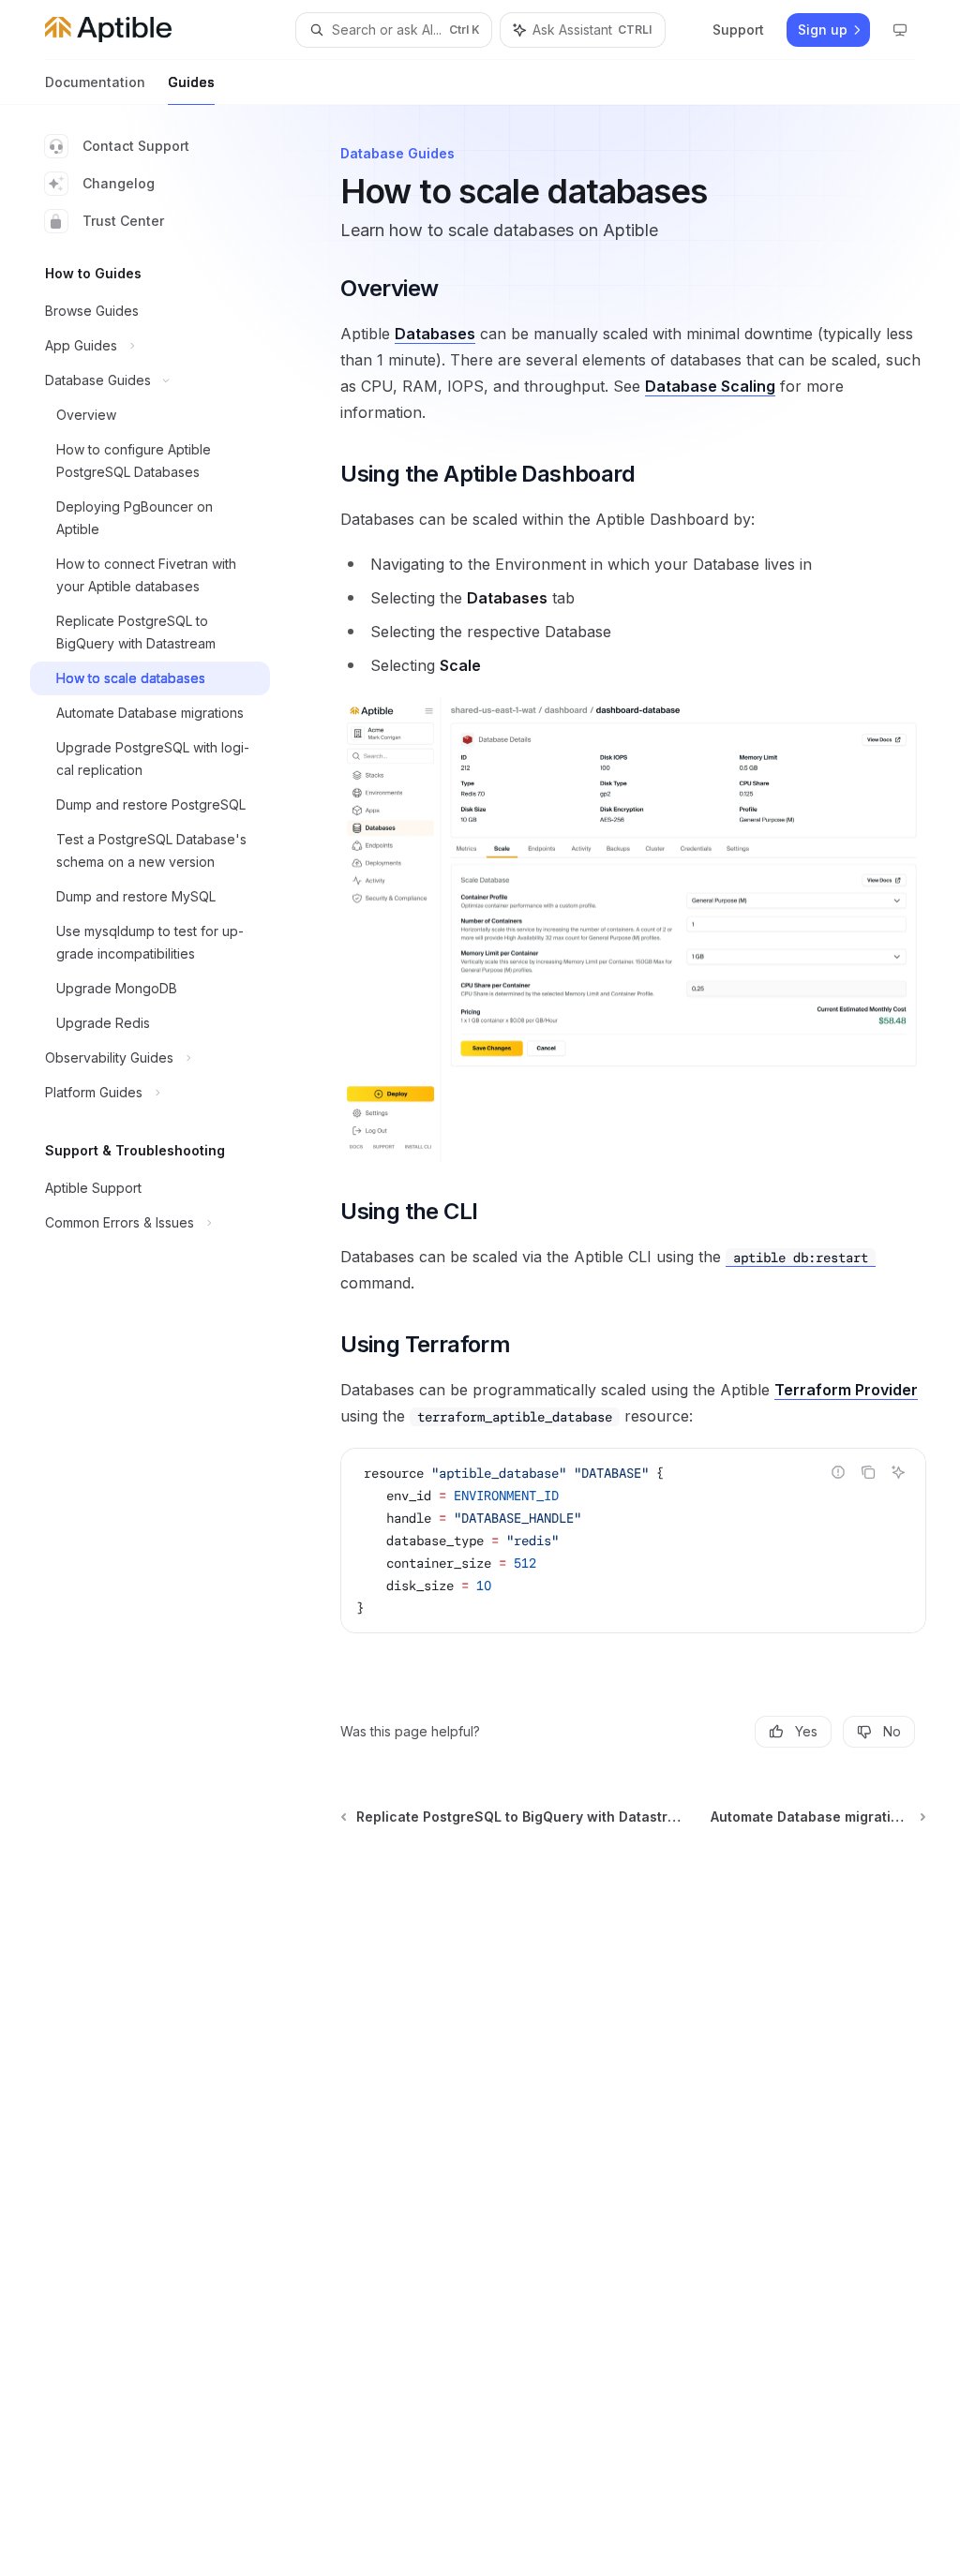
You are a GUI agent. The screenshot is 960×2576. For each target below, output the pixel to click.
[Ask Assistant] (898, 1472)
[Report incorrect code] (838, 1472)
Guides (191, 82)
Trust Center (123, 221)
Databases (435, 334)
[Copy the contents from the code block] (868, 1472)
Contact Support (136, 146)
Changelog (119, 183)
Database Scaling (710, 386)
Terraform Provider (846, 1390)
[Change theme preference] (900, 30)
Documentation (95, 82)
